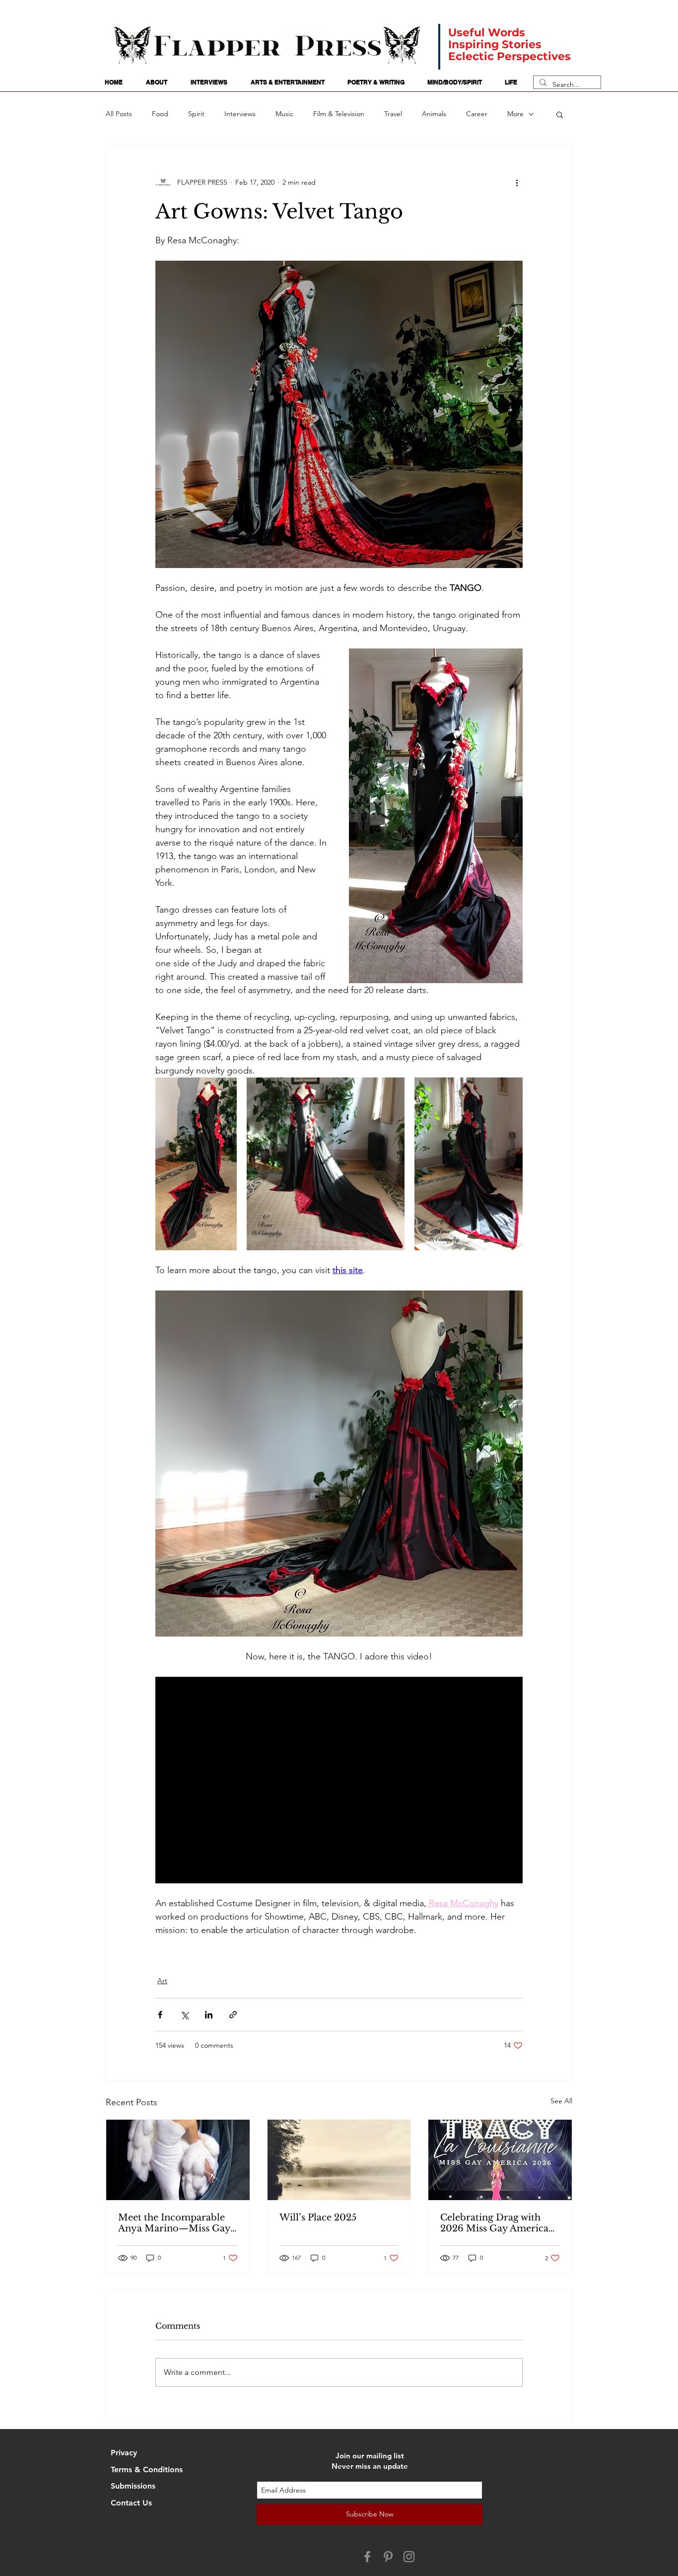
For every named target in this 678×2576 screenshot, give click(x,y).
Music (284, 114)
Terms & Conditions (147, 2469)
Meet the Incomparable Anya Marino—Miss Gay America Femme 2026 (174, 2223)
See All (561, 2101)
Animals (434, 114)
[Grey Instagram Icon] (409, 2557)
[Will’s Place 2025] (339, 2160)
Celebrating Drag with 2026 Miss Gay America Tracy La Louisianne (494, 2223)
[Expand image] (196, 1164)
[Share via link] (233, 2015)
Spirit (196, 114)
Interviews (240, 114)
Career (477, 114)
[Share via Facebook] (160, 2015)
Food (160, 114)
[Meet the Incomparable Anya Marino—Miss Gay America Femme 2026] (178, 2160)
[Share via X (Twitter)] (184, 2015)
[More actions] (517, 182)
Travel (393, 114)
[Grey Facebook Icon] (367, 2557)
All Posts (119, 114)
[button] (560, 114)
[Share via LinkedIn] (209, 2015)
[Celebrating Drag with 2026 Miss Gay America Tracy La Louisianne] (500, 2160)
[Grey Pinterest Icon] (388, 2557)
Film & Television (339, 114)
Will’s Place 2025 (318, 2218)
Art (162, 1981)
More (515, 114)
